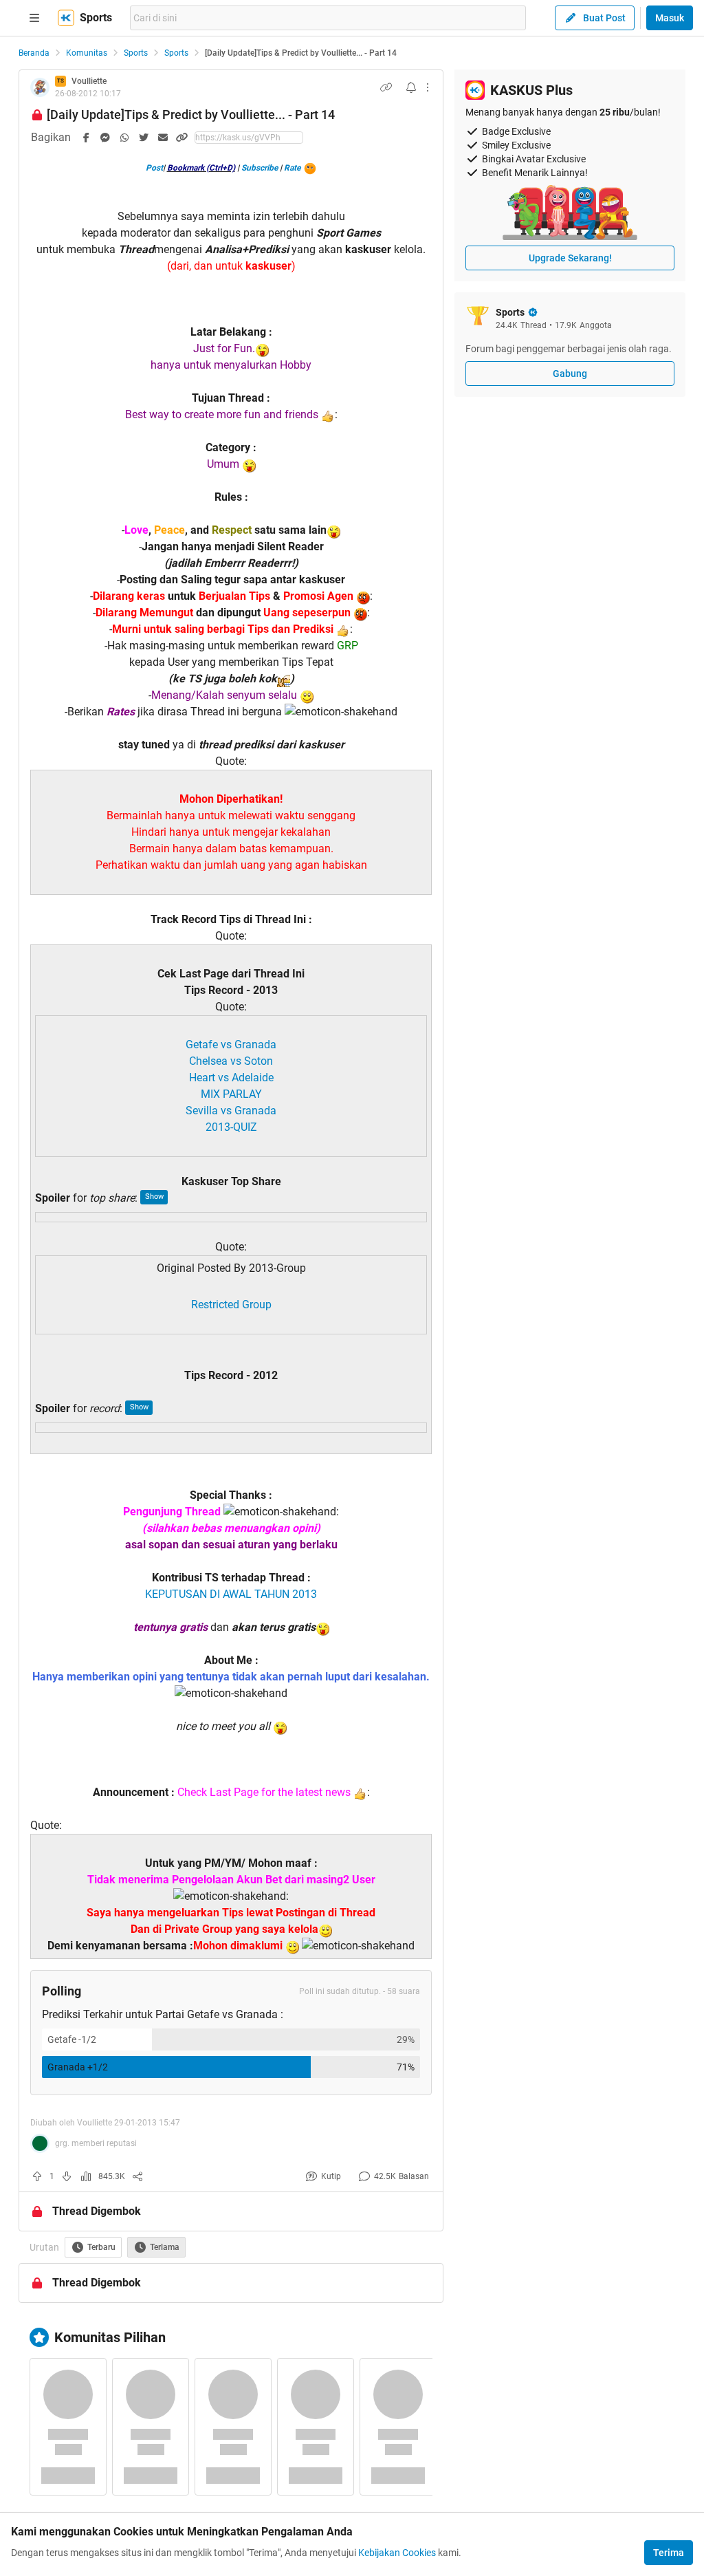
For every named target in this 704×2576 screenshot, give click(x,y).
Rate (292, 168)
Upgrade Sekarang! (570, 258)
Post (154, 168)
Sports (136, 53)
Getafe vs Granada (231, 1045)
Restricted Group (231, 1305)
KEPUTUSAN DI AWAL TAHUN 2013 (231, 1594)
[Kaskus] (66, 18)
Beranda (34, 53)
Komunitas (87, 53)
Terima (669, 2553)
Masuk (670, 18)
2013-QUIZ (231, 1127)
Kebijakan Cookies (397, 2553)
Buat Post (604, 18)
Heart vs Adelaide (231, 1078)
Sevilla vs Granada (231, 1111)
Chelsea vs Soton (231, 1061)
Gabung (570, 374)
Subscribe (260, 168)
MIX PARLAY (231, 1094)
